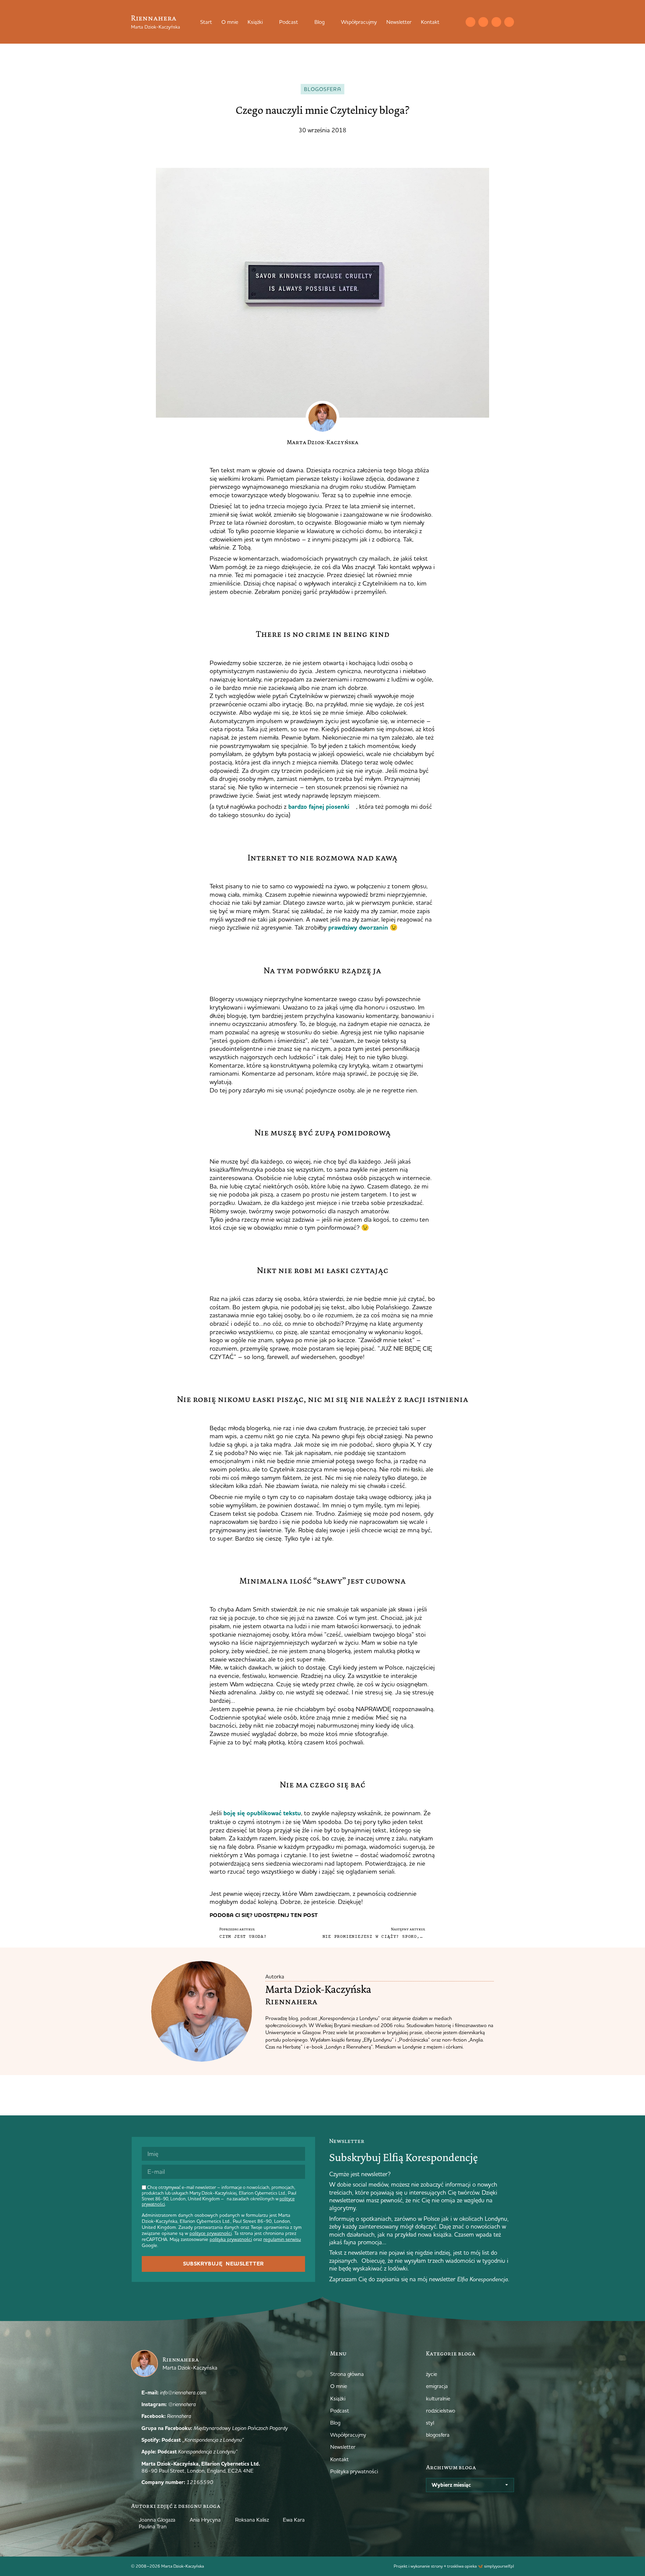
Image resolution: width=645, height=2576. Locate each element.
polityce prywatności (211, 2233)
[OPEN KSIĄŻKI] (267, 22)
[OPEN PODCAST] (302, 22)
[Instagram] (483, 22)
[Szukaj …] (457, 22)
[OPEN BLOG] (329, 22)
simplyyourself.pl (499, 2566)
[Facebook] (496, 22)
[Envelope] (470, 22)
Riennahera (154, 18)
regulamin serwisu (282, 2239)
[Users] (509, 22)
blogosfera (322, 89)
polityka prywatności (231, 2239)
